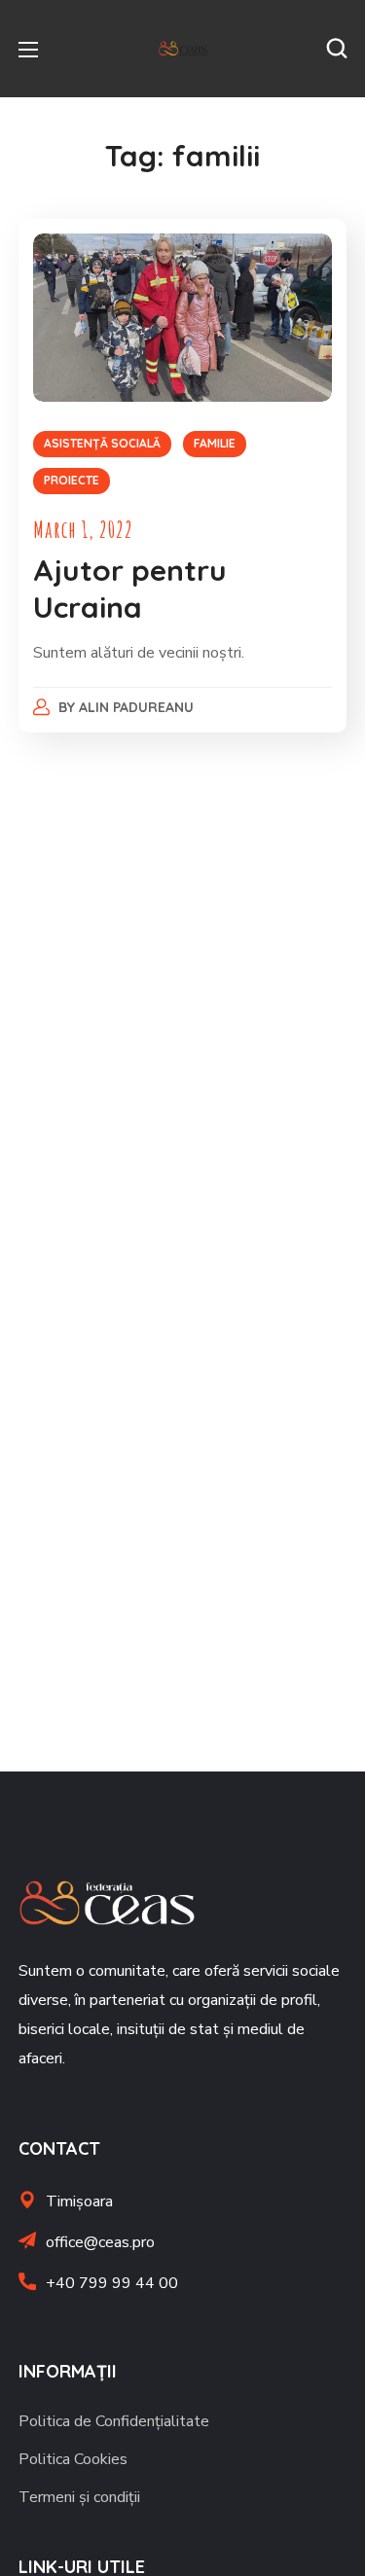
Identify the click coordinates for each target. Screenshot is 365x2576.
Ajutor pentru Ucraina (130, 589)
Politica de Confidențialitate (114, 2421)
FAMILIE (215, 443)
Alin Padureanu (136, 707)
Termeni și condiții (79, 2497)
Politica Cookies (73, 2459)
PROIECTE (72, 480)
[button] (337, 49)
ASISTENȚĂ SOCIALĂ (102, 443)
